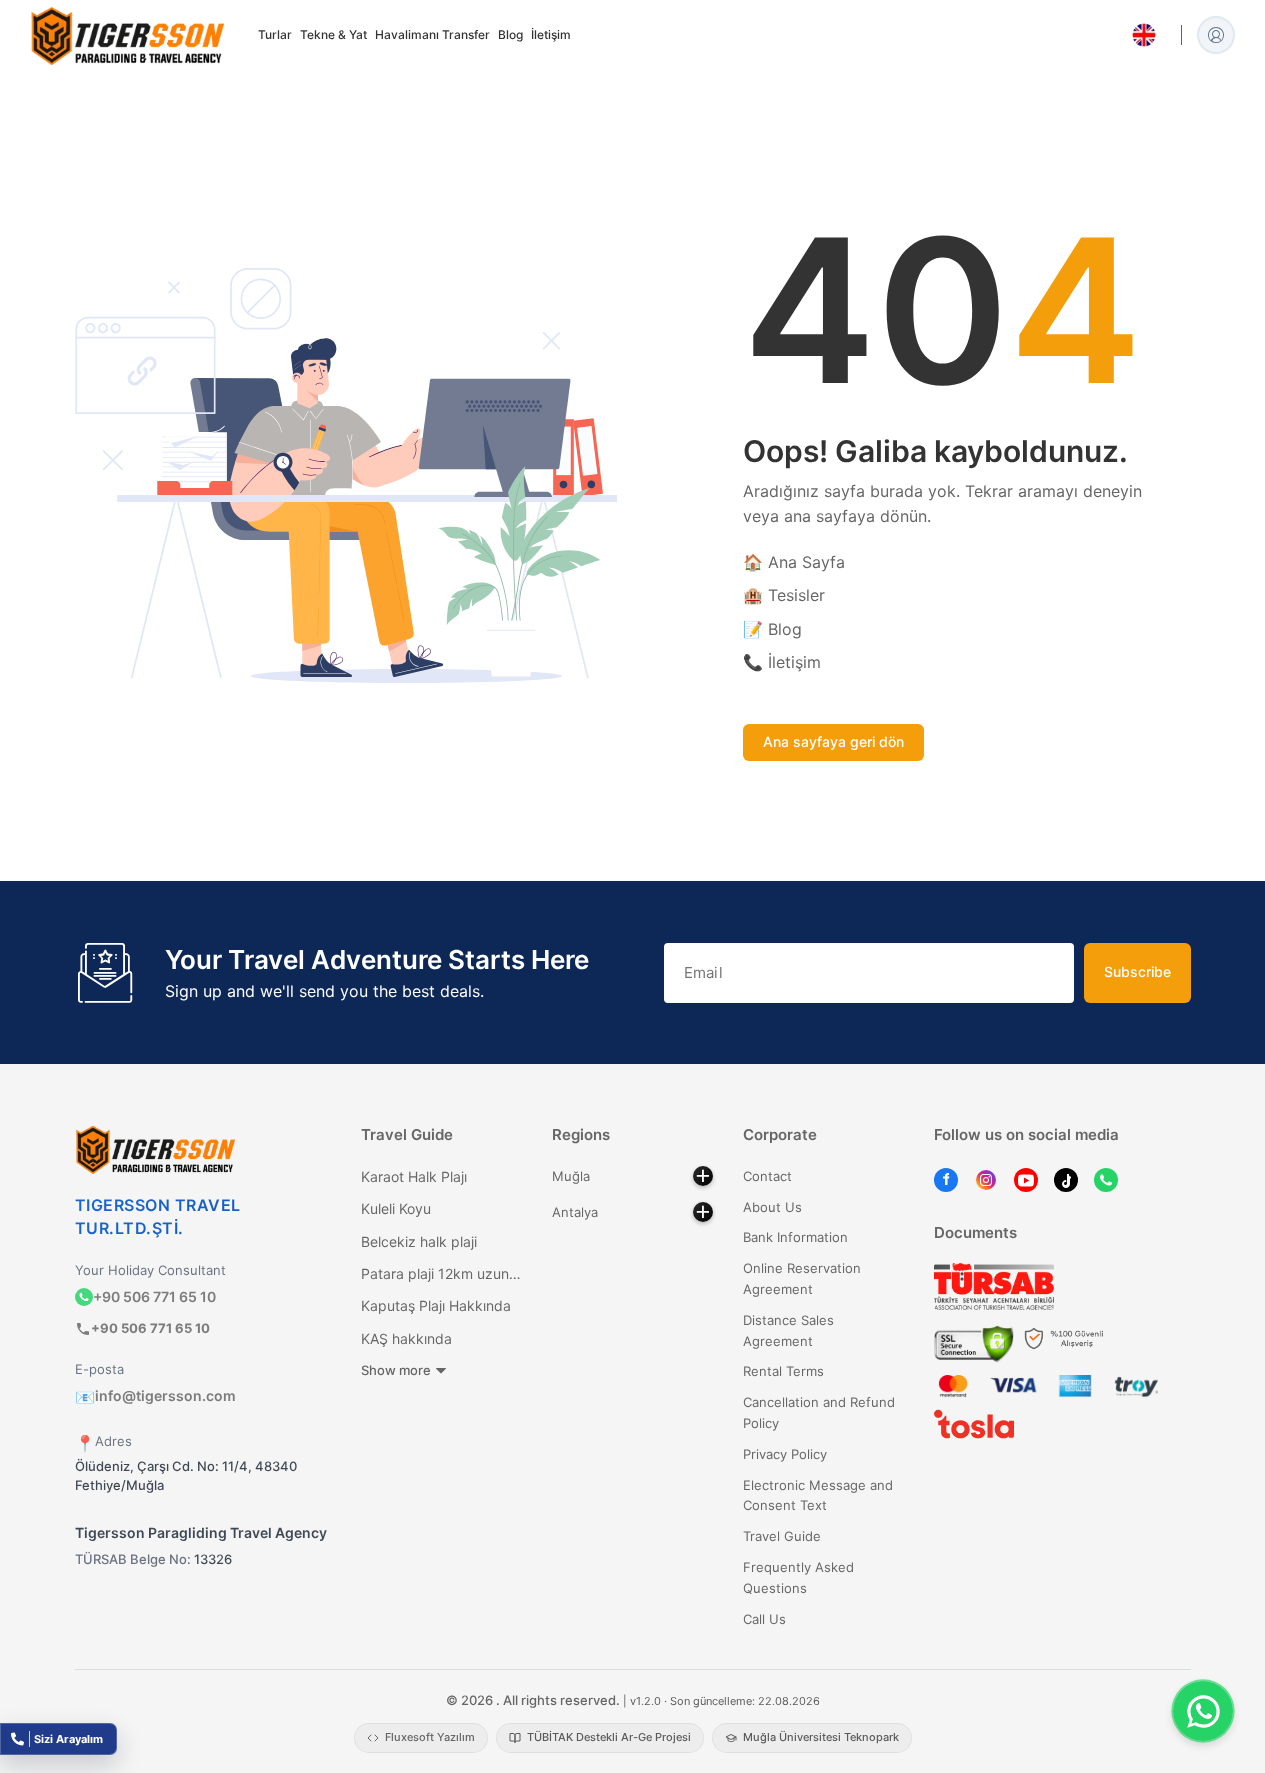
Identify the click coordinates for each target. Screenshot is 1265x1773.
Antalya (575, 1212)
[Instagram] (986, 1179)
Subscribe (1137, 971)
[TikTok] (1066, 1179)
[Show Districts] (703, 1176)
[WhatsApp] (1106, 1179)
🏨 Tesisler (784, 595)
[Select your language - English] (1144, 35)
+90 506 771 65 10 (154, 1296)
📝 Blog (772, 629)
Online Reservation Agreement (802, 1278)
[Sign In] (1216, 35)
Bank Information (795, 1237)
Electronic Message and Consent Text (818, 1495)
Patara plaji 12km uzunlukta (441, 1273)
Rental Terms (783, 1371)
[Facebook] (946, 1179)
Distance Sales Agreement (788, 1330)
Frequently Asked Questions (798, 1577)
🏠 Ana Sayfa (794, 562)
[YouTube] (1026, 1179)
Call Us (764, 1619)
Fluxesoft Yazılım (430, 1737)
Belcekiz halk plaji (419, 1241)
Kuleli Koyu (396, 1208)
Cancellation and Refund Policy (819, 1412)
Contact (767, 1176)
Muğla (571, 1176)
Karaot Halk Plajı (414, 1176)
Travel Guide (782, 1536)
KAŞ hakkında (406, 1338)
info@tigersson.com (155, 1395)
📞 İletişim (782, 662)
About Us (772, 1207)
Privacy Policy (785, 1454)
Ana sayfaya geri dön (833, 741)
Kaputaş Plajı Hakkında (436, 1305)
